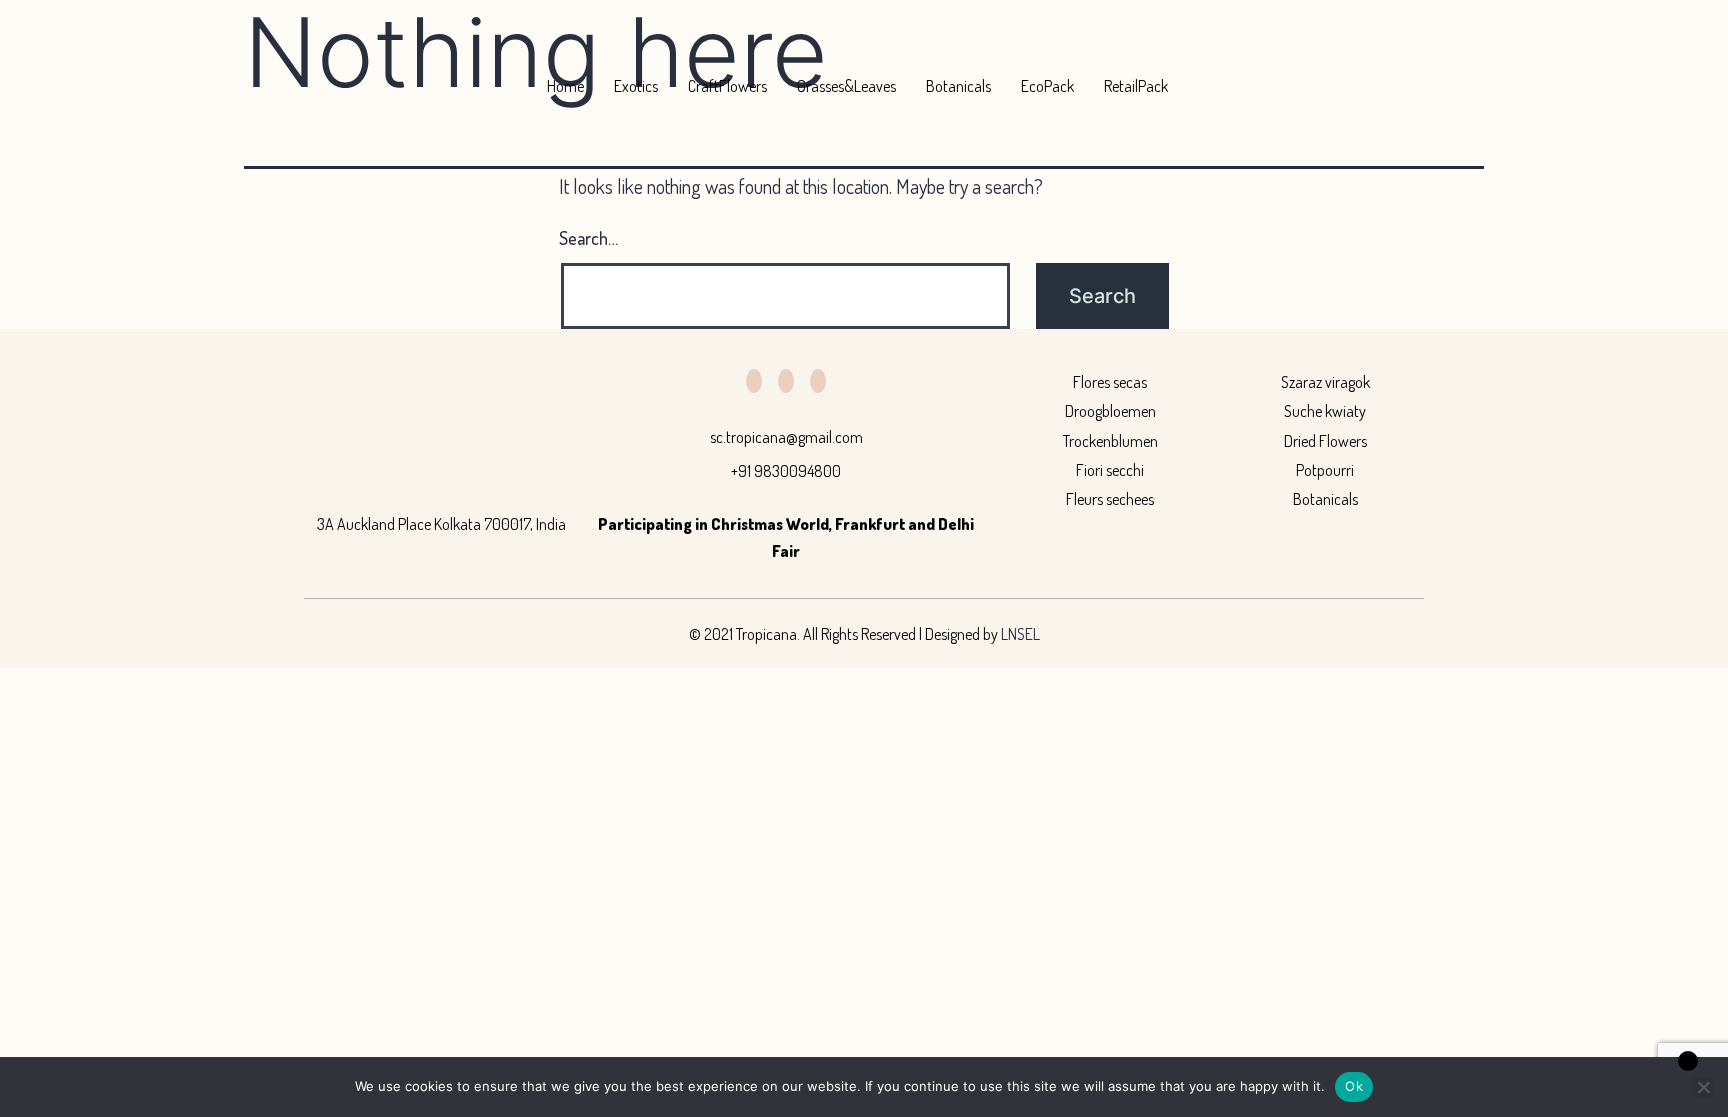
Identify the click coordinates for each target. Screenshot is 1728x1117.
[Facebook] (754, 381)
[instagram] (818, 381)
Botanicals (958, 86)
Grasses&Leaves (846, 86)
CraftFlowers (727, 86)
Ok (1354, 1086)
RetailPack (1136, 86)
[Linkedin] (786, 381)
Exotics (636, 86)
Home (565, 86)
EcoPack (1047, 86)
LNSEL (1020, 634)
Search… (588, 238)
